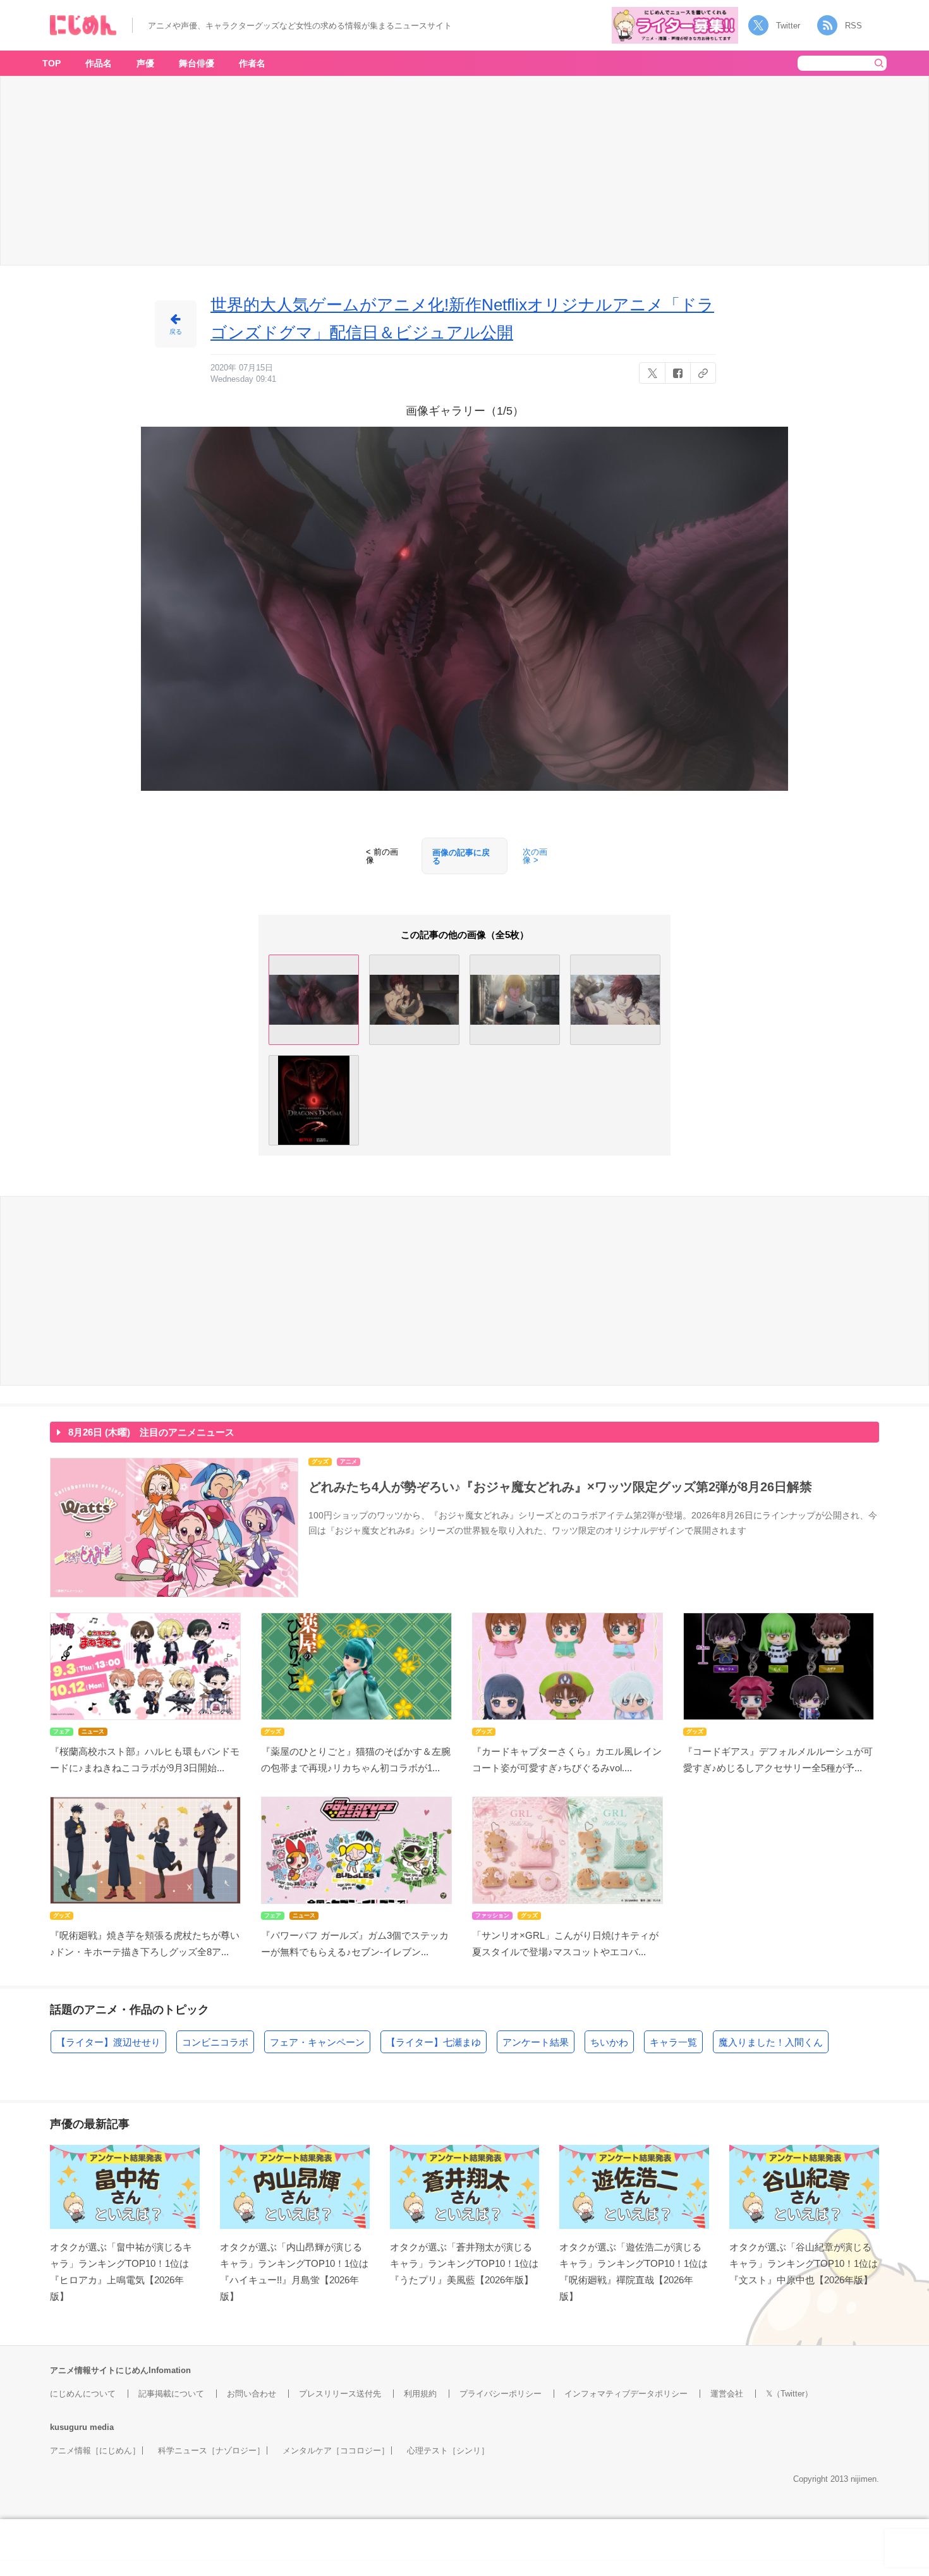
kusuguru (69, 2427)
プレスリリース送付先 (340, 2394)
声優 (145, 63)
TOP (52, 63)
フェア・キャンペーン (317, 2042)
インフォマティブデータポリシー (626, 2394)
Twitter (788, 26)
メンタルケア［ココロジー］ (336, 2451)
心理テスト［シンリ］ (448, 2451)
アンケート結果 (536, 2042)
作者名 (252, 63)
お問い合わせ (252, 2394)
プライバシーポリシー (501, 2394)
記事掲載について (171, 2394)
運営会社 (727, 2394)
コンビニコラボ (215, 2042)
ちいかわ (609, 2042)
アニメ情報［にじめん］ (95, 2451)
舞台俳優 (197, 63)
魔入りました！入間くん (771, 2042)
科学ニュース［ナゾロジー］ (211, 2451)
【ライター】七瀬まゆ (434, 2042)
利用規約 (420, 2394)
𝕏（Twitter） (789, 2394)
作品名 (99, 63)
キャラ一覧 (673, 2042)
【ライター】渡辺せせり (108, 2042)
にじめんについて (83, 2394)
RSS (853, 26)
